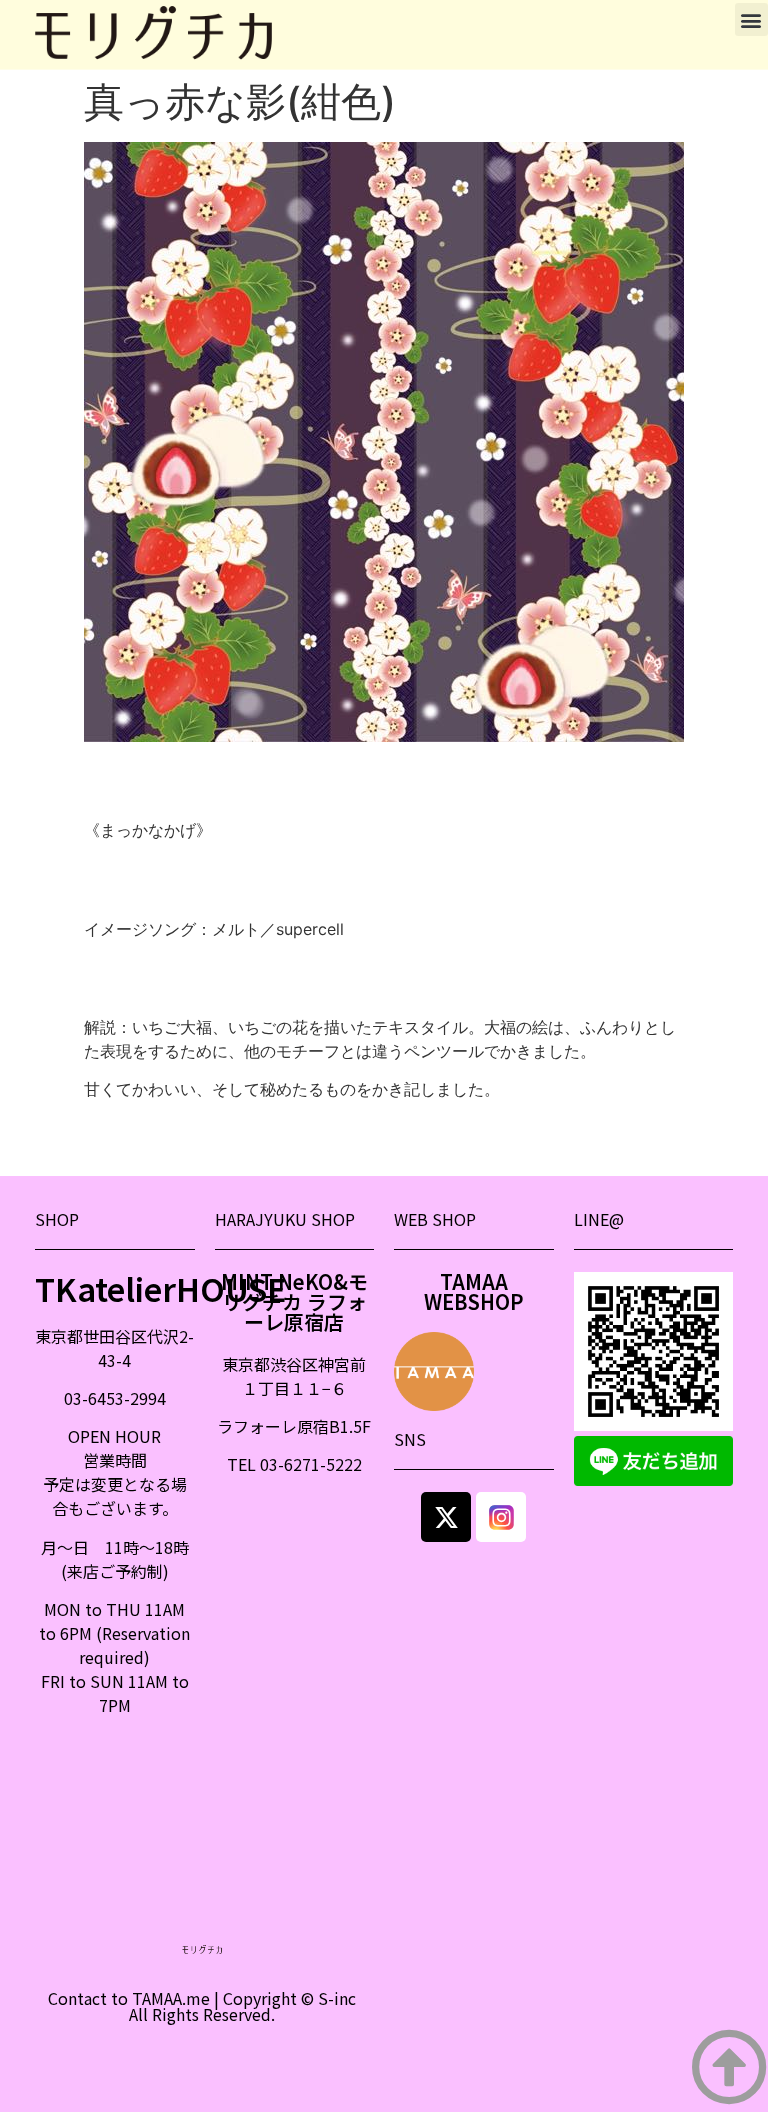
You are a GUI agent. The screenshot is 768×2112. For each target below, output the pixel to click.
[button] (751, 19)
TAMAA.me (171, 1998)
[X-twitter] (446, 1517)
